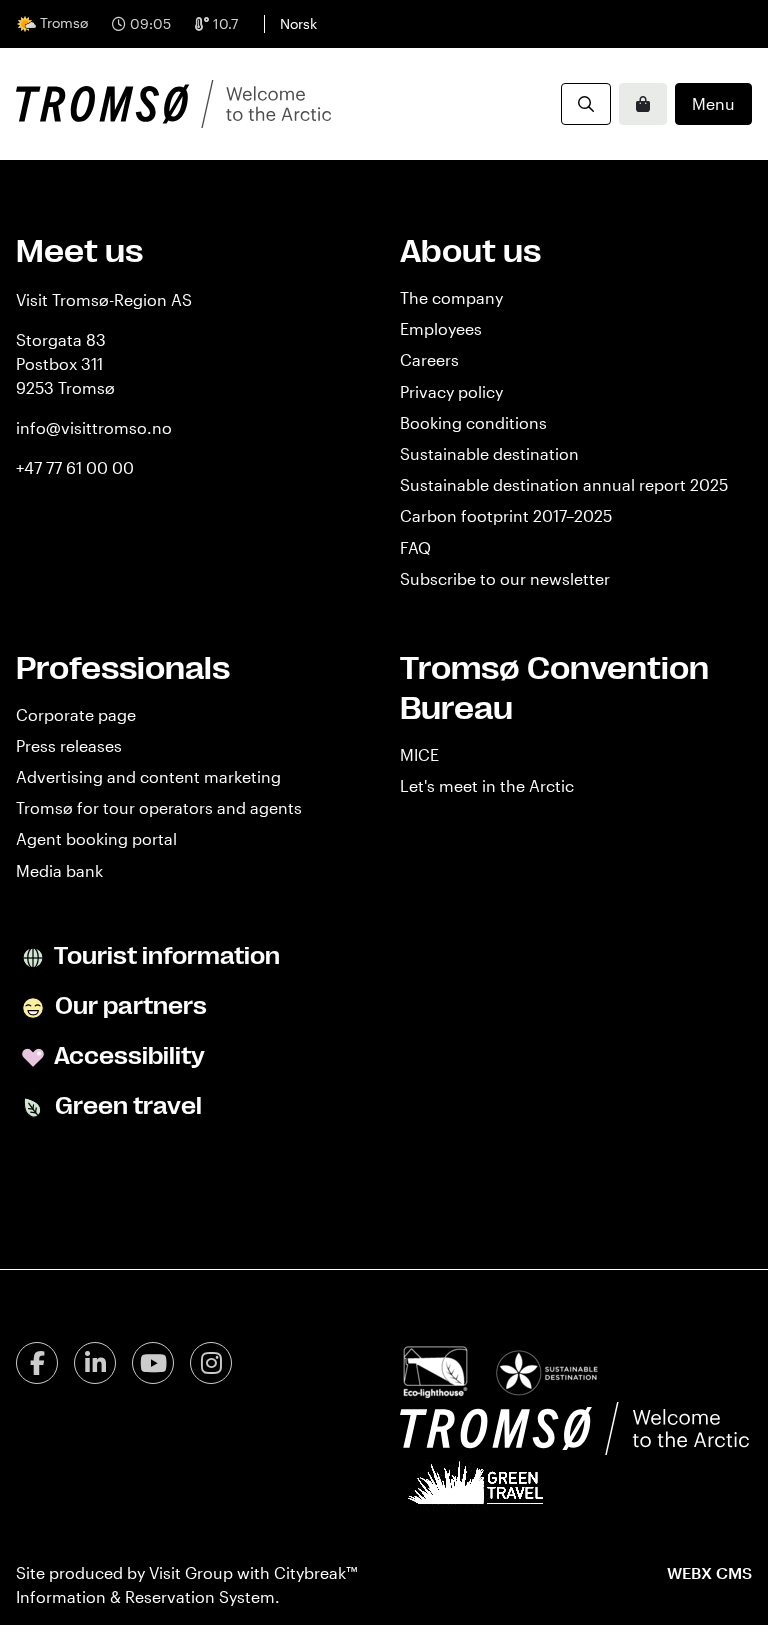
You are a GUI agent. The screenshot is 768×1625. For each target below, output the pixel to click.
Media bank (59, 870)
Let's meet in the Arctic (487, 785)
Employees (441, 328)
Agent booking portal (96, 838)
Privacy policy (451, 391)
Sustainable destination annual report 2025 (564, 484)
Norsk (298, 23)
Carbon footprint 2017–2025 (506, 515)
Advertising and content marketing (148, 776)
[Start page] (173, 104)
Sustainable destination (489, 453)
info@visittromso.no (94, 427)
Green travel (126, 1106)
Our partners (128, 1006)
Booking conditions (473, 422)
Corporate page (76, 714)
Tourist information (165, 956)
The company (451, 297)
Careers (429, 359)
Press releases (69, 745)
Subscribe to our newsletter (505, 578)
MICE (419, 754)
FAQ (415, 547)
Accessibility (127, 1056)
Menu (713, 103)
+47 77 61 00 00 (75, 467)
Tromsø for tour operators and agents (159, 807)
